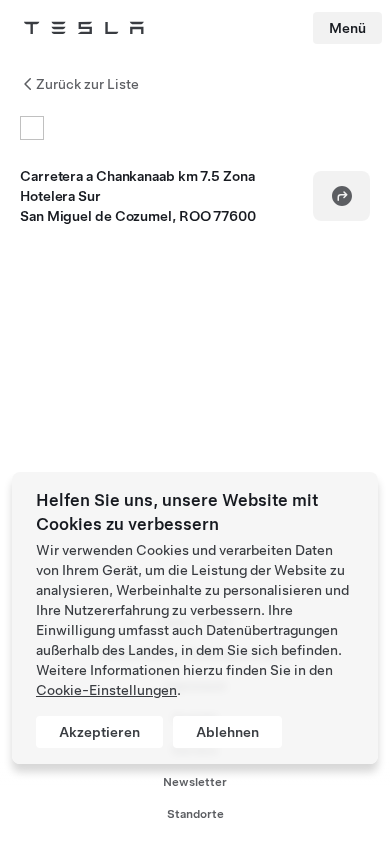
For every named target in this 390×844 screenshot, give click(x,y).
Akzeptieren (99, 732)
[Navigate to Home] (84, 28)
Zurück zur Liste (87, 84)
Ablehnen (227, 732)
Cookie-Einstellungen (106, 690)
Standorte (195, 814)
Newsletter (195, 782)
